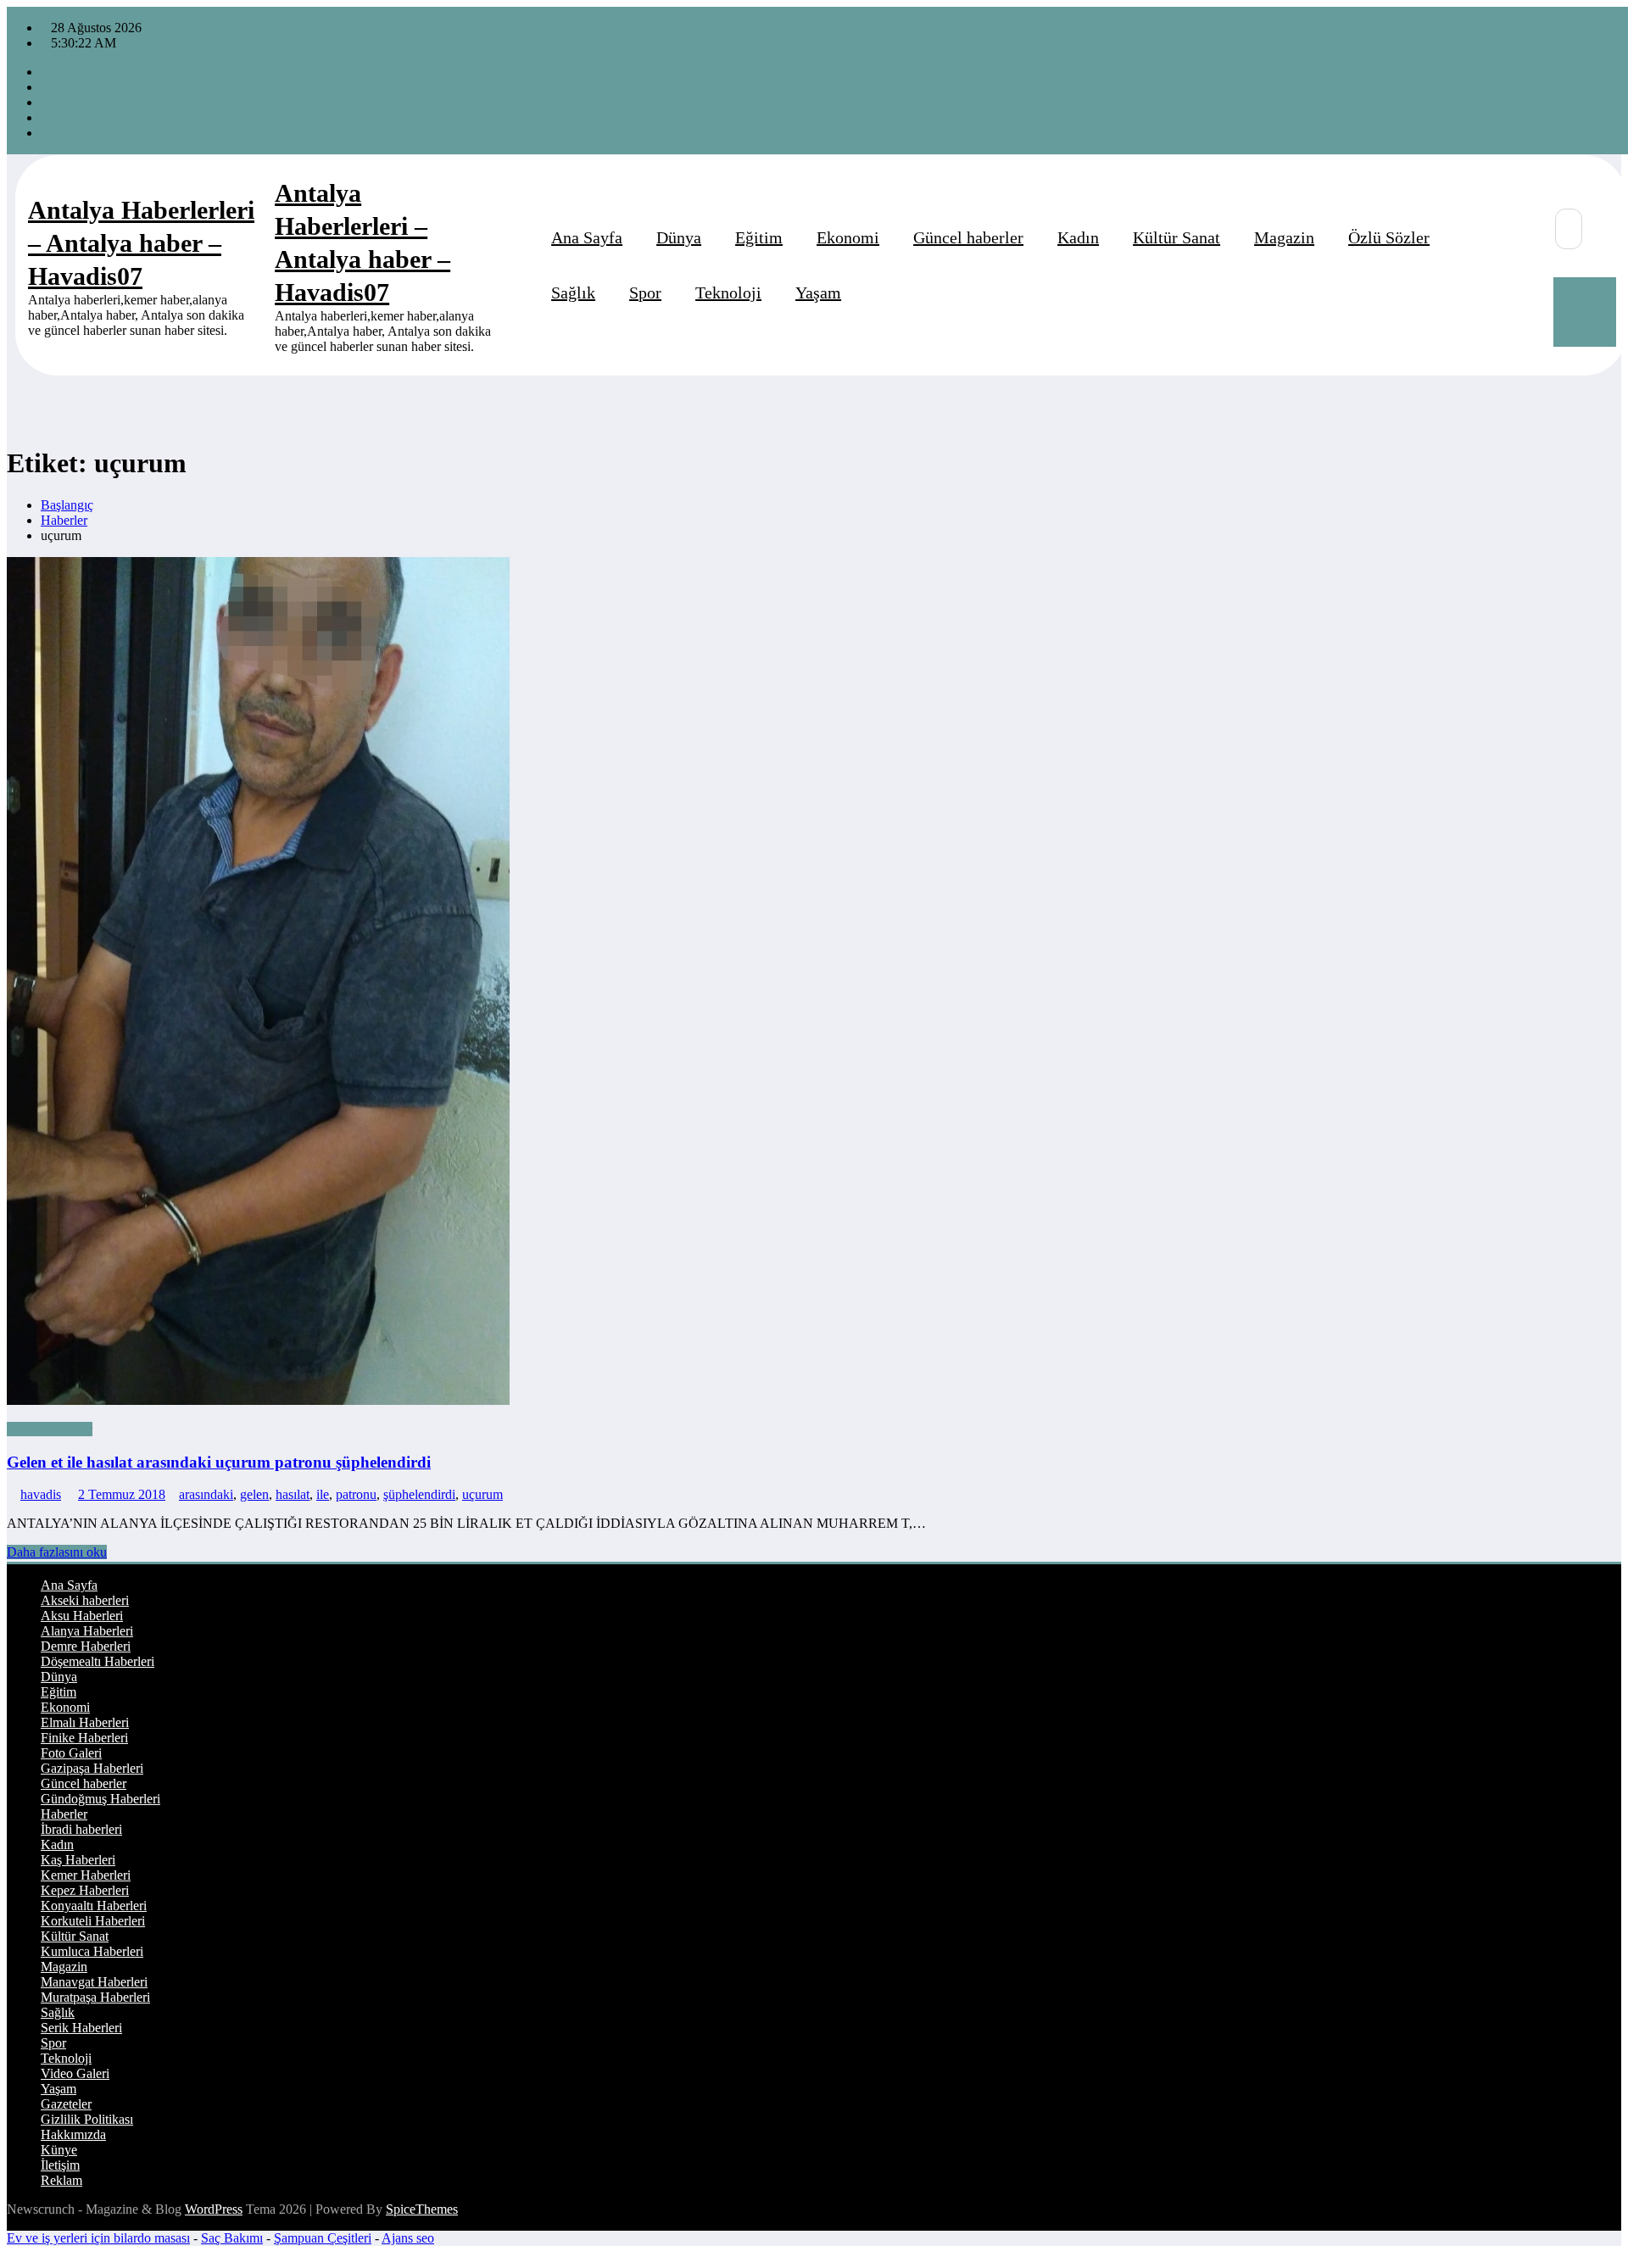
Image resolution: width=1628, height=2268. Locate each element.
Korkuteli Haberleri (93, 1921)
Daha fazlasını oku (57, 1552)
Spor (645, 293)
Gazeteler (66, 2104)
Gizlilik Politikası (87, 2119)
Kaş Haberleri (78, 1860)
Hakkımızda (73, 2134)
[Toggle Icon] (1585, 312)
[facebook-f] (46, 72)
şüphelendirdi (419, 1494)
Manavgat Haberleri (94, 1982)
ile (323, 1494)
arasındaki (206, 1494)
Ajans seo (408, 2238)
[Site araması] (1569, 229)
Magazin (1284, 237)
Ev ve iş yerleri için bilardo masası (98, 2238)
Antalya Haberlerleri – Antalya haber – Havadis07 (141, 243)
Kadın (1078, 237)
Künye (59, 2150)
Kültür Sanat (1176, 237)
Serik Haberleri (81, 2028)
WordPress (214, 2209)
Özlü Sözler (1389, 237)
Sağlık (573, 293)
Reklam (61, 2180)
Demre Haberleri (86, 1646)
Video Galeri (75, 2073)
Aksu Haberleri (82, 1616)
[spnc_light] (1525, 291)
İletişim (60, 2165)
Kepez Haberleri (85, 1890)
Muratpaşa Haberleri (95, 1997)
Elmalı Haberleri (85, 1722)
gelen (254, 1494)
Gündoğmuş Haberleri (100, 1799)
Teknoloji (728, 293)
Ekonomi (848, 237)
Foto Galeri (71, 1753)
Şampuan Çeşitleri (323, 2238)
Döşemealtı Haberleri (98, 1661)
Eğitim (759, 237)
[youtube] (46, 133)
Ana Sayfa (587, 237)
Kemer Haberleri (86, 1875)
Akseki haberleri (85, 1600)
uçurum (482, 1494)
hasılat (293, 1494)
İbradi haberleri (81, 1829)
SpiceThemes (422, 2209)
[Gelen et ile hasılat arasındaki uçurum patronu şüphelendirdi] (814, 983)
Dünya (679, 237)
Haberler (64, 1814)
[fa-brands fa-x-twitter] (46, 87)
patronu (356, 1494)
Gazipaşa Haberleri (92, 1768)
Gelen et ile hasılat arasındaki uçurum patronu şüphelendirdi (219, 1462)
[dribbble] (46, 102)
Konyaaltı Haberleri (94, 1906)
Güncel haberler (968, 237)
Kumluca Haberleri (92, 1951)
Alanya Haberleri (87, 1631)
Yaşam (818, 293)
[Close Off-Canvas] (270, 265)
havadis (41, 1494)
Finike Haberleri (84, 1738)
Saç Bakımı (232, 2238)
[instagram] (46, 117)
